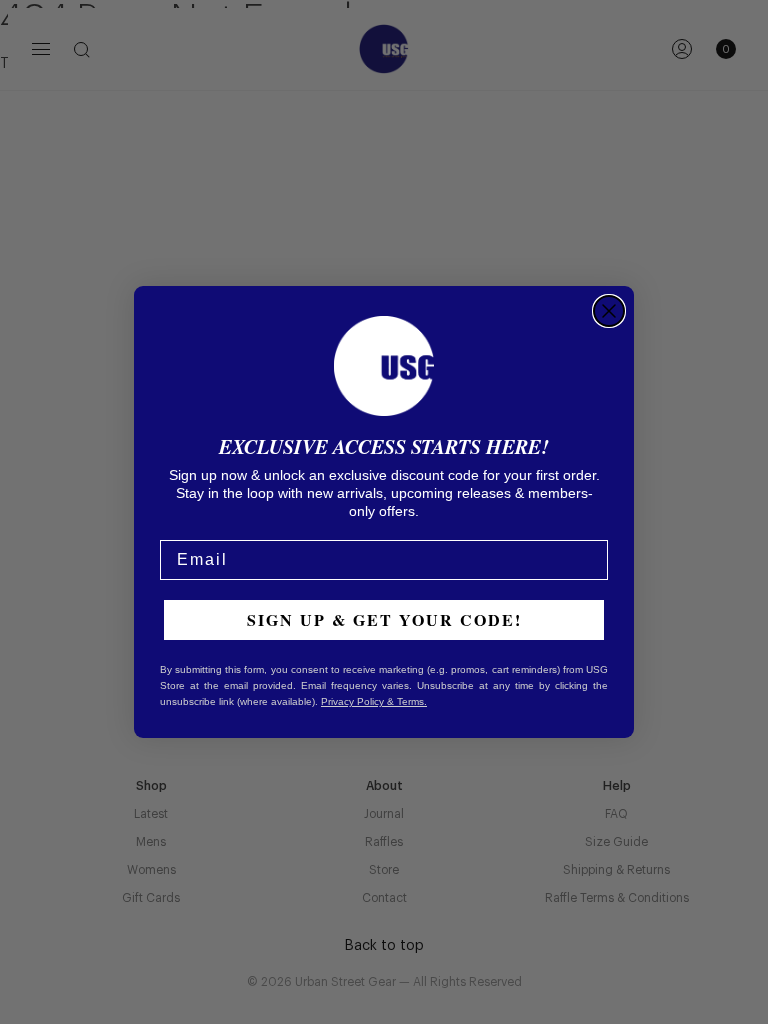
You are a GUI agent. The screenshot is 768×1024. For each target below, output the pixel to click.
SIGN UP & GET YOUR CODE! (384, 619)
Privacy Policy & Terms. (374, 701)
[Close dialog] (609, 311)
